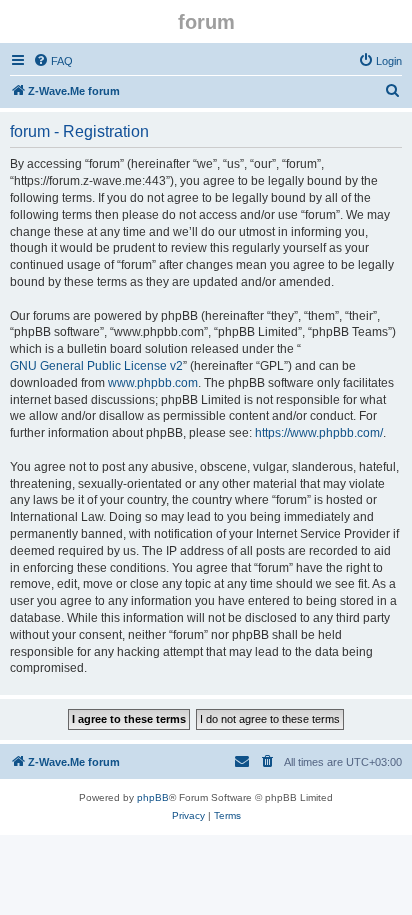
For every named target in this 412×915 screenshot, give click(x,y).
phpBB (153, 797)
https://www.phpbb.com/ (319, 433)
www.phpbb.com (153, 383)
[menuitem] (53, 61)
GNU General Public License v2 (96, 366)
